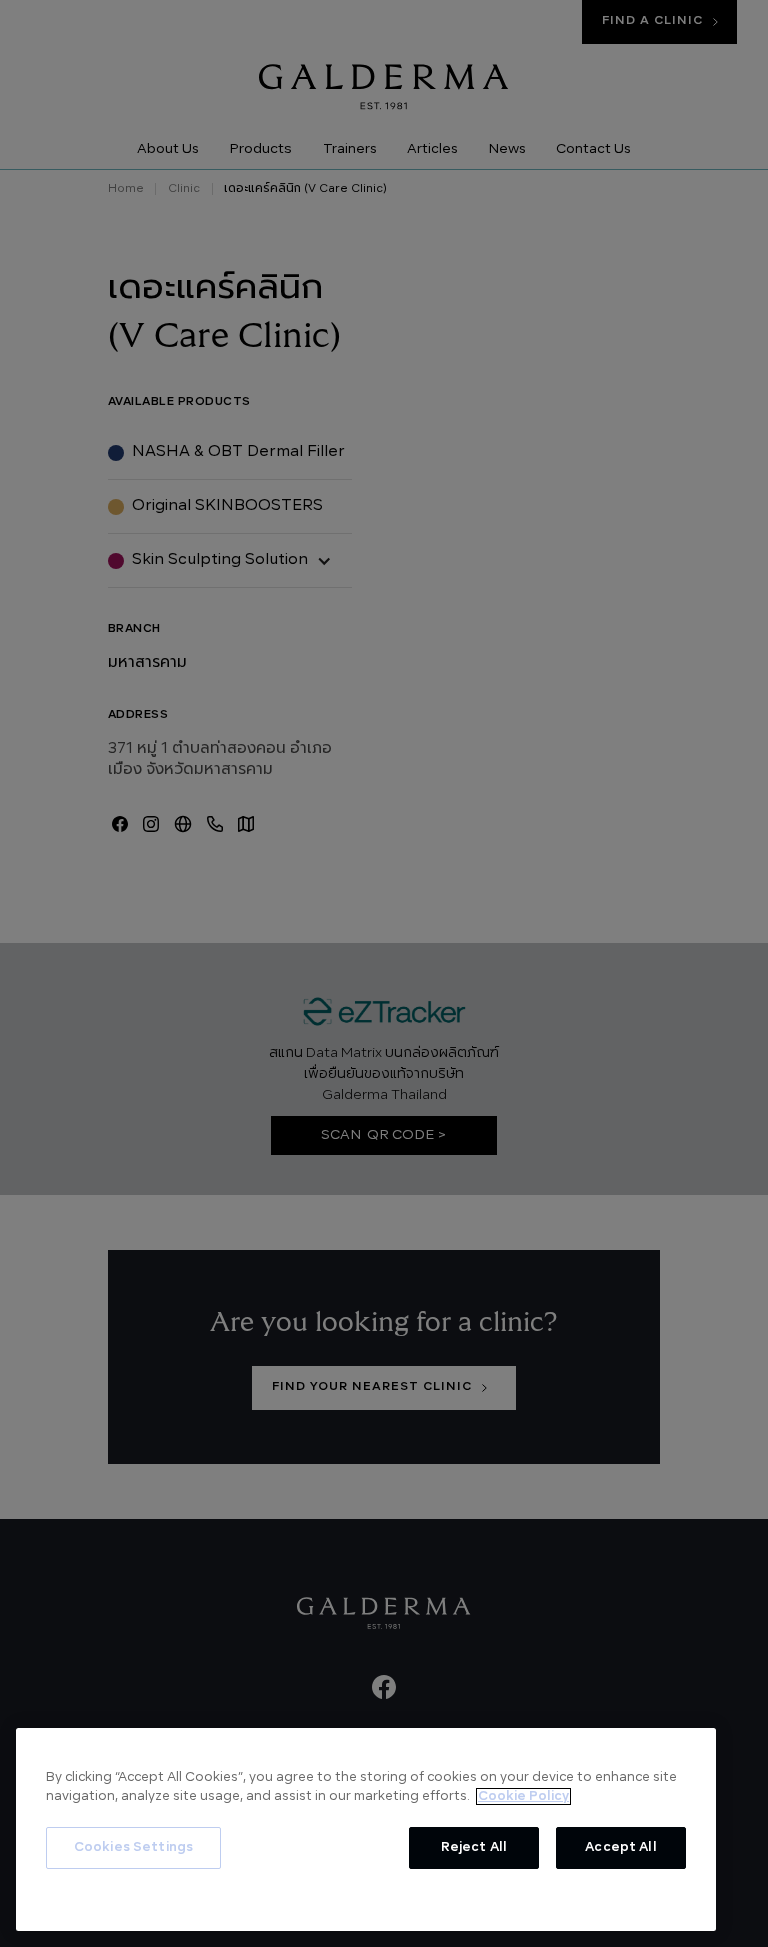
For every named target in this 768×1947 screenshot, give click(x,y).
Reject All (474, 1847)
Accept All (620, 1847)
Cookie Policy (523, 1796)
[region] (366, 1829)
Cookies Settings (133, 1847)
